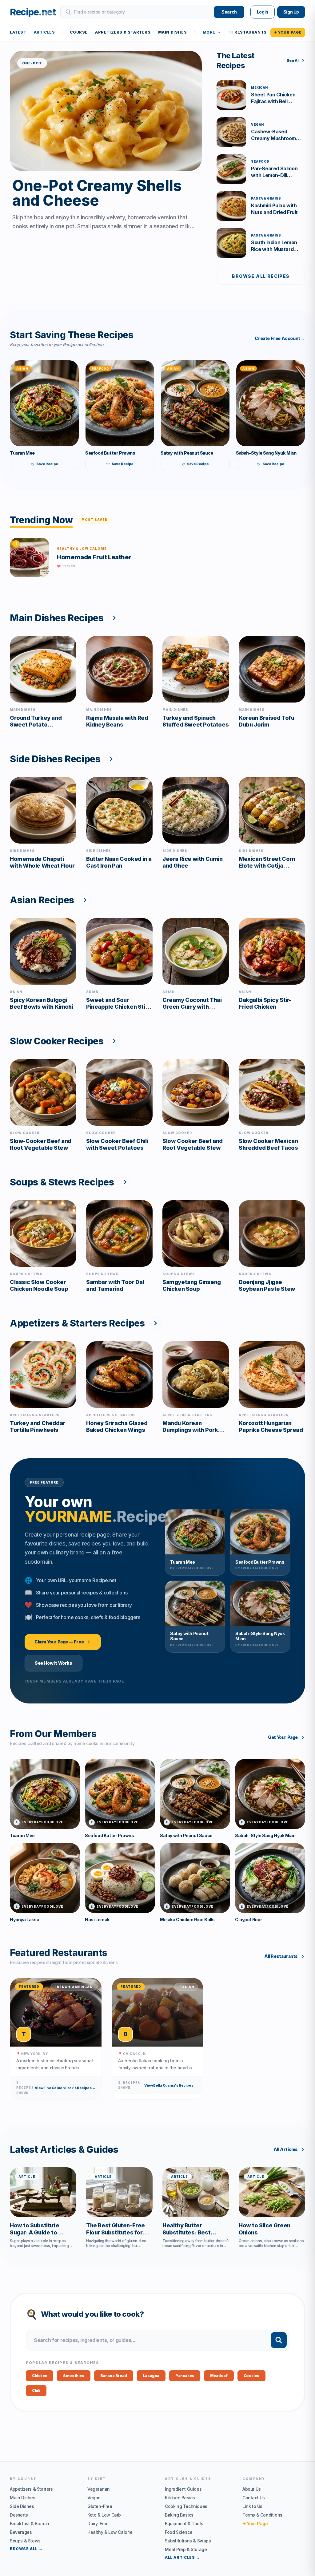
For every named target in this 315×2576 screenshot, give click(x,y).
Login (263, 12)
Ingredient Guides (183, 2489)
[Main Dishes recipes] (114, 618)
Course (79, 32)
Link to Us (252, 2506)
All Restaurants (281, 1956)
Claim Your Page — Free (59, 1642)
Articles (44, 32)
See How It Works (54, 1663)
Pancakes (185, 2376)
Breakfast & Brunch (30, 2523)
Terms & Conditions (262, 2515)
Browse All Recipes (261, 276)
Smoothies (74, 2376)
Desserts (19, 2515)
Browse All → (26, 2549)
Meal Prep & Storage (186, 2549)
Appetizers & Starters (123, 32)
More (209, 32)
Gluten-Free (100, 2506)
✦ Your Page (288, 32)
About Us (252, 2489)
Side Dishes (22, 2506)
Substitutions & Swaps (188, 2541)
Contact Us (254, 2498)
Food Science (179, 2532)
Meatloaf (219, 2376)
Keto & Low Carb (104, 2515)
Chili (36, 2390)
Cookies (251, 2376)
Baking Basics (179, 2515)
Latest (18, 32)
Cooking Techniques (186, 2506)
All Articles (286, 2149)
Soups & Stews (25, 2541)
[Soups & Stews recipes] (125, 1182)
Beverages (21, 2532)
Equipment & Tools (184, 2523)
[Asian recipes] (85, 900)
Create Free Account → (280, 338)
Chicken (40, 2376)
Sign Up (291, 12)
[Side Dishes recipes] (111, 759)
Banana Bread (114, 2376)
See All (293, 61)
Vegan (94, 2498)
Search (229, 12)
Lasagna (151, 2376)
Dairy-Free (98, 2523)
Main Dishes (173, 32)
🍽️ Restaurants (248, 32)
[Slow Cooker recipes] (114, 1041)
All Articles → (182, 2557)
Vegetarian (99, 2489)
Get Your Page (283, 1737)
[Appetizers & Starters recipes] (155, 1323)
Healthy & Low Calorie (110, 2532)
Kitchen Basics (180, 2498)
